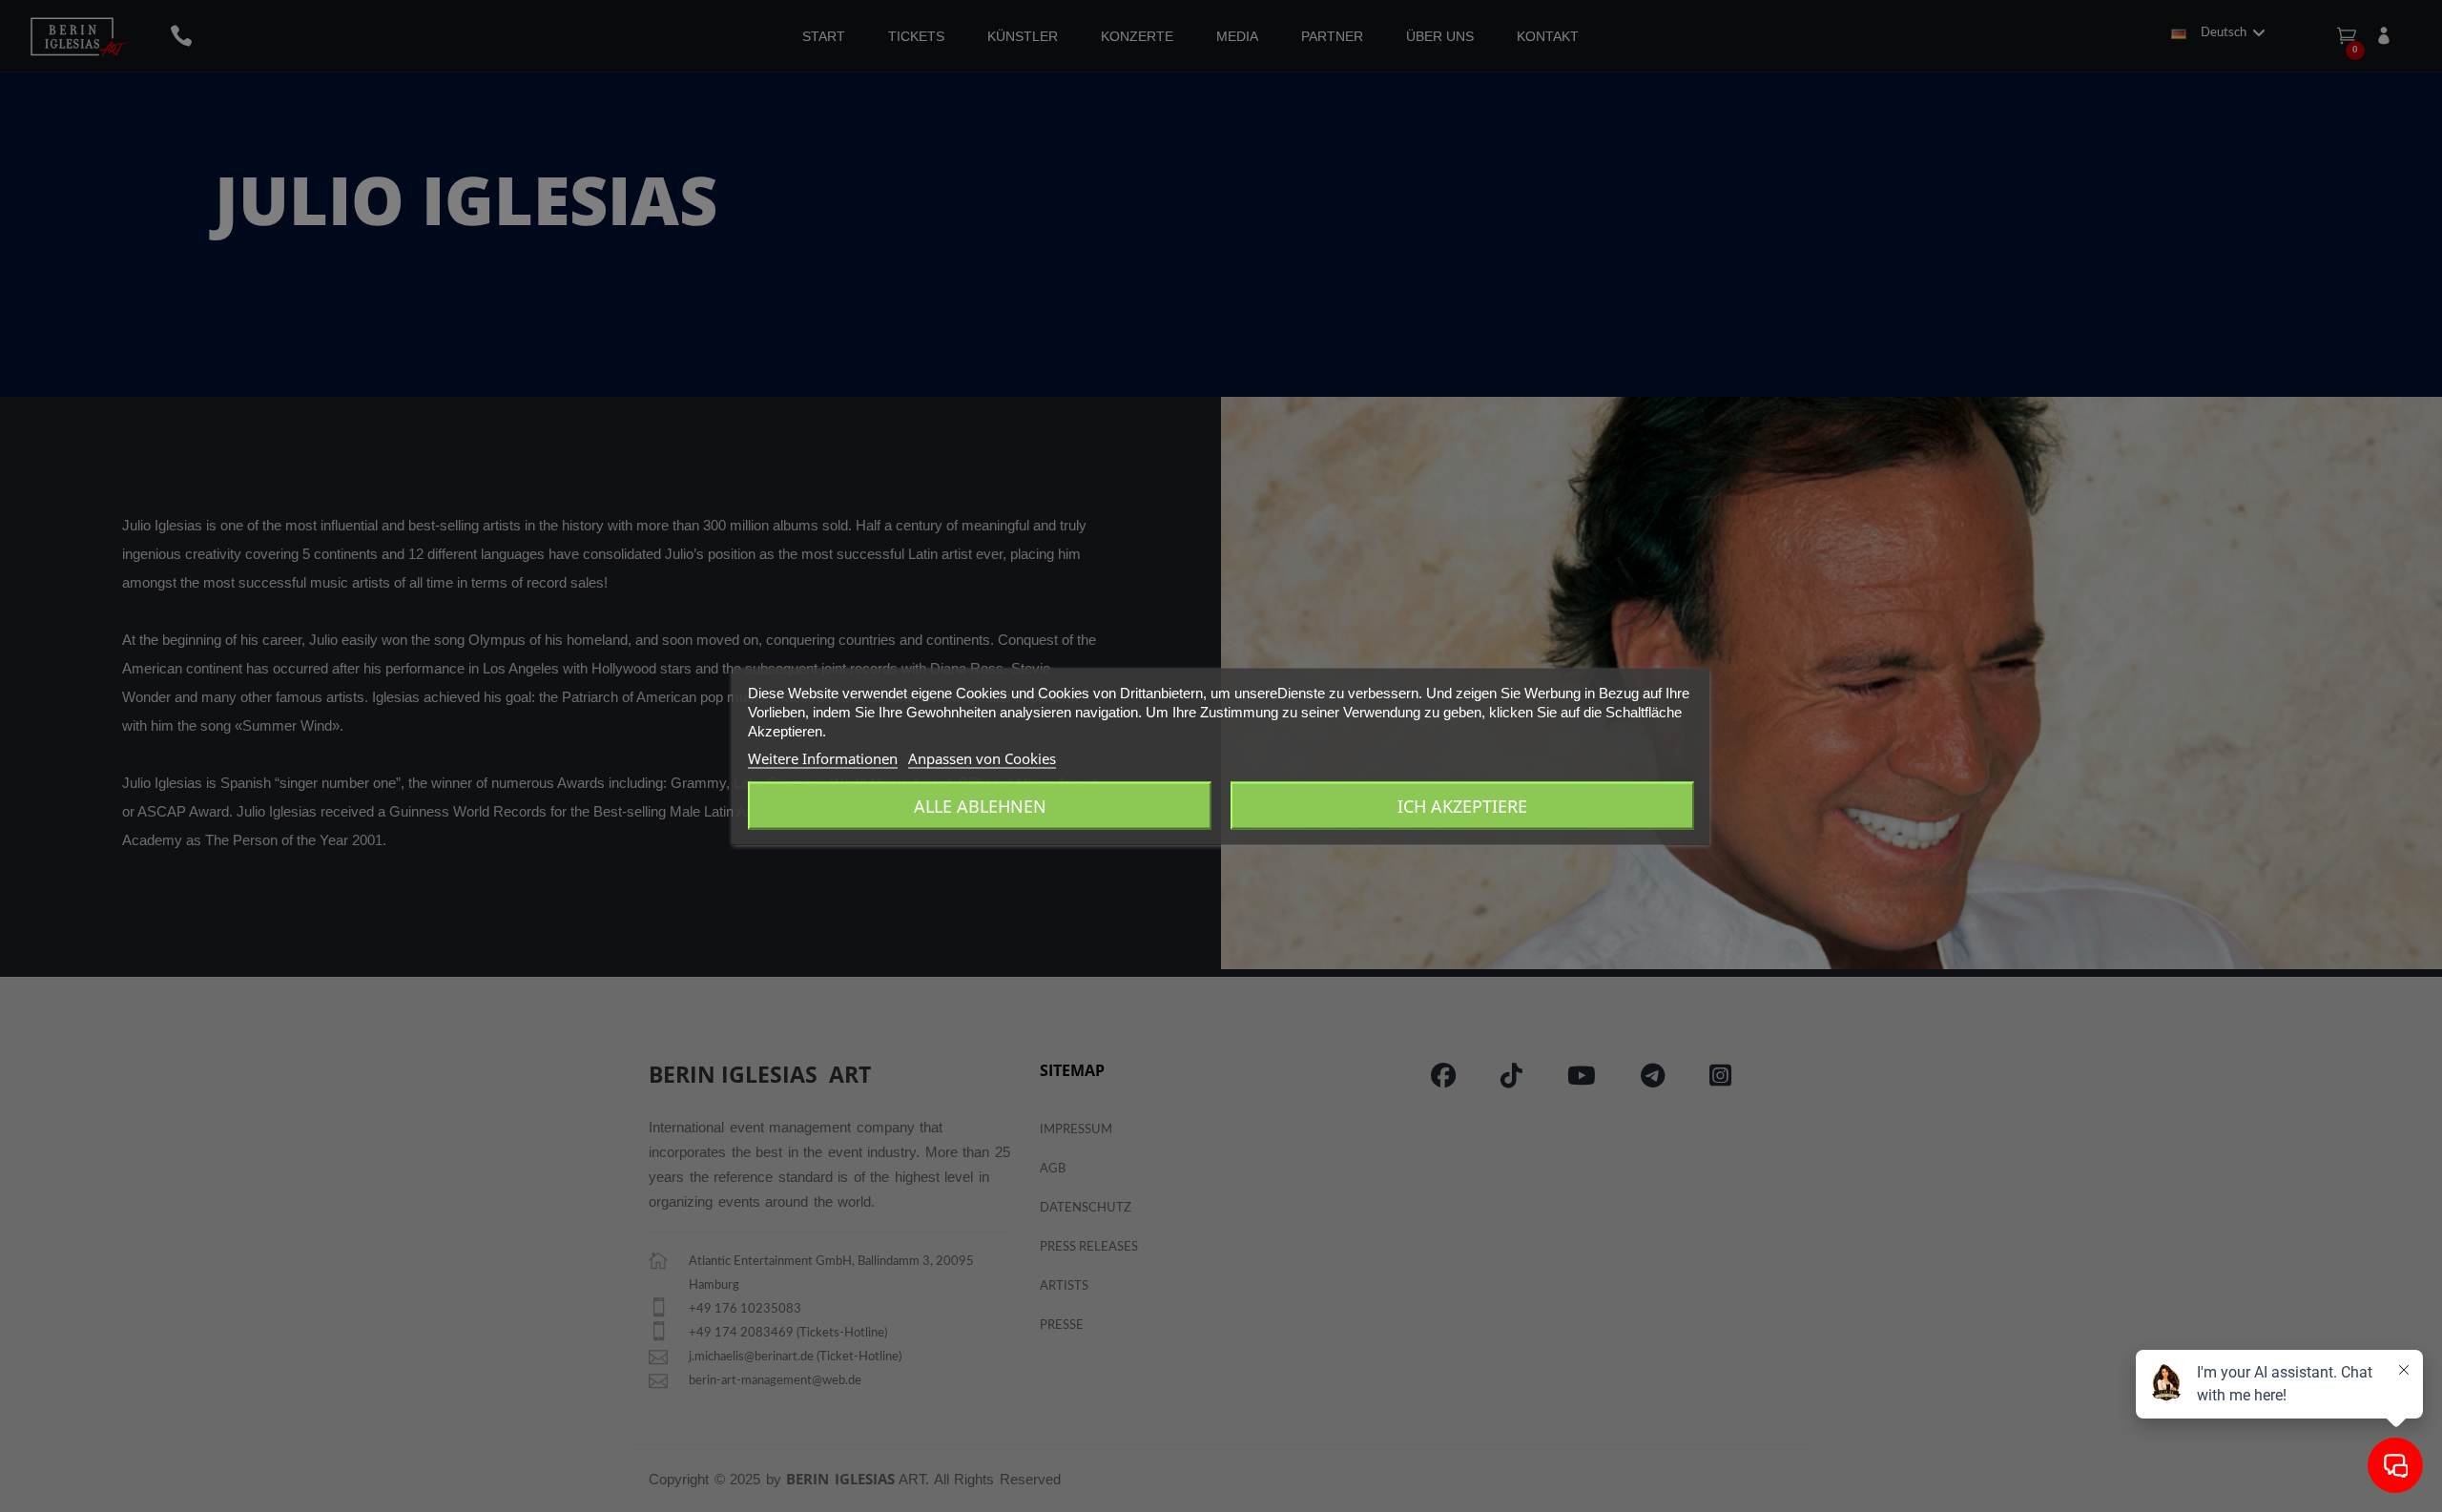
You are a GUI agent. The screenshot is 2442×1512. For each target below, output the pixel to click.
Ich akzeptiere (1462, 805)
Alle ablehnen (980, 805)
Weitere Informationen (823, 757)
